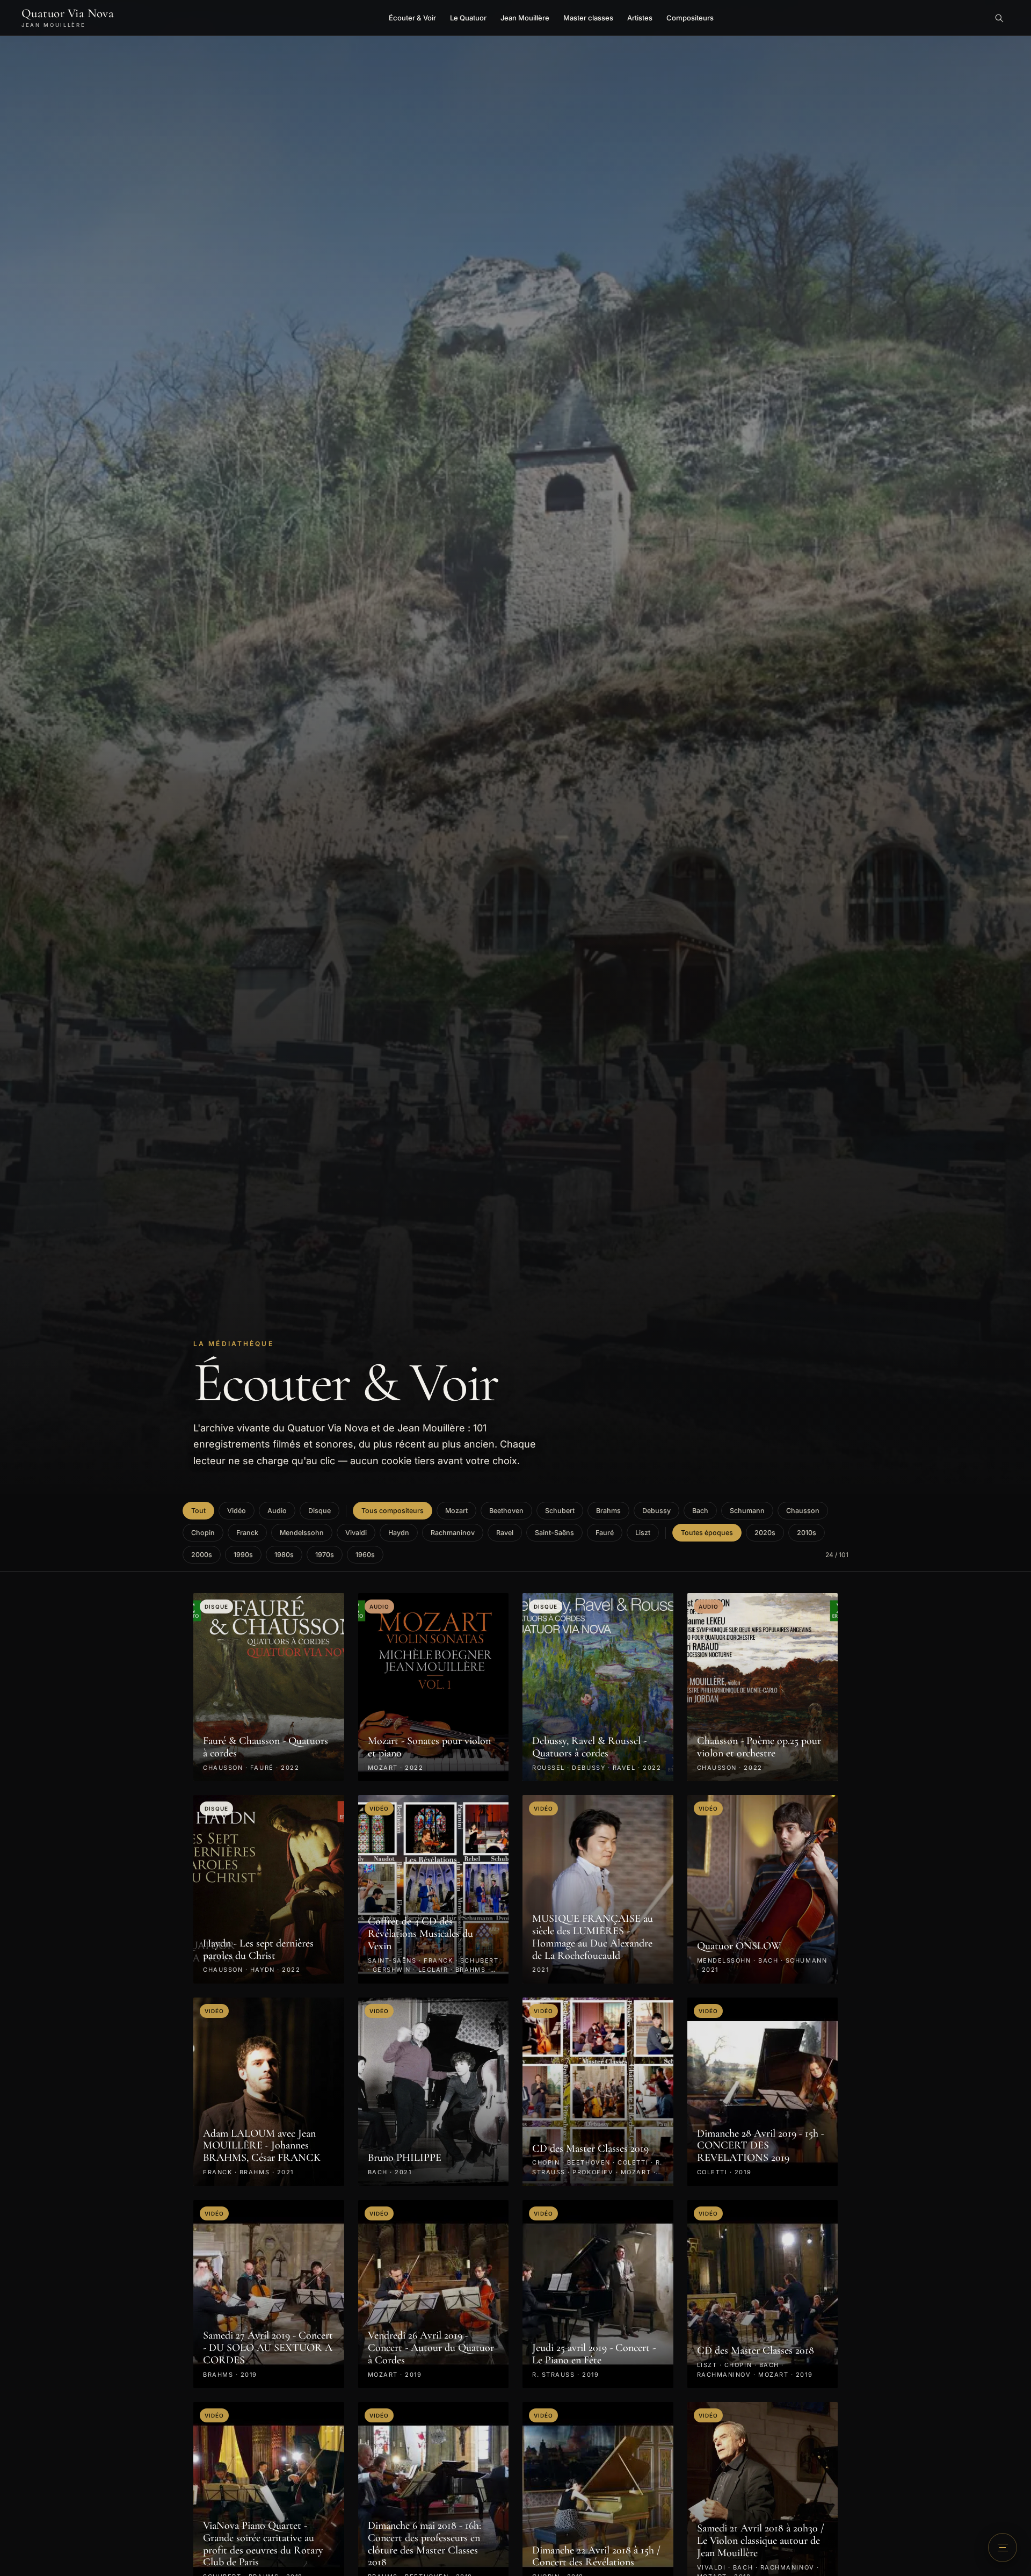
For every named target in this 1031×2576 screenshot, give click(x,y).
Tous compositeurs (393, 1511)
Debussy (656, 1511)
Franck (247, 1533)
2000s (202, 1555)
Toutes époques (707, 1533)
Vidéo (237, 1511)
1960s (365, 1555)
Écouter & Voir (412, 18)
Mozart (456, 1511)
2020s (765, 1533)
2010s (807, 1533)
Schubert (560, 1511)
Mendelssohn (302, 1533)
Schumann (747, 1511)
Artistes (640, 18)
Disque (320, 1511)
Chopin (203, 1533)
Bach (700, 1511)
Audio (277, 1511)
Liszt (643, 1533)
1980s (284, 1555)
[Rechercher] (999, 18)
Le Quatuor (468, 18)
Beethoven (506, 1511)
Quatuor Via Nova (68, 18)
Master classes (588, 18)
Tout (198, 1511)
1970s (325, 1555)
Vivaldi (356, 1533)
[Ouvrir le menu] (1003, 2548)
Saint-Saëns (554, 1533)
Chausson (803, 1511)
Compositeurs (690, 18)
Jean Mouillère (525, 18)
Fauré (605, 1533)
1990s (243, 1555)
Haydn (399, 1533)
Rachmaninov (453, 1533)
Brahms (608, 1511)
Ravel (505, 1533)
